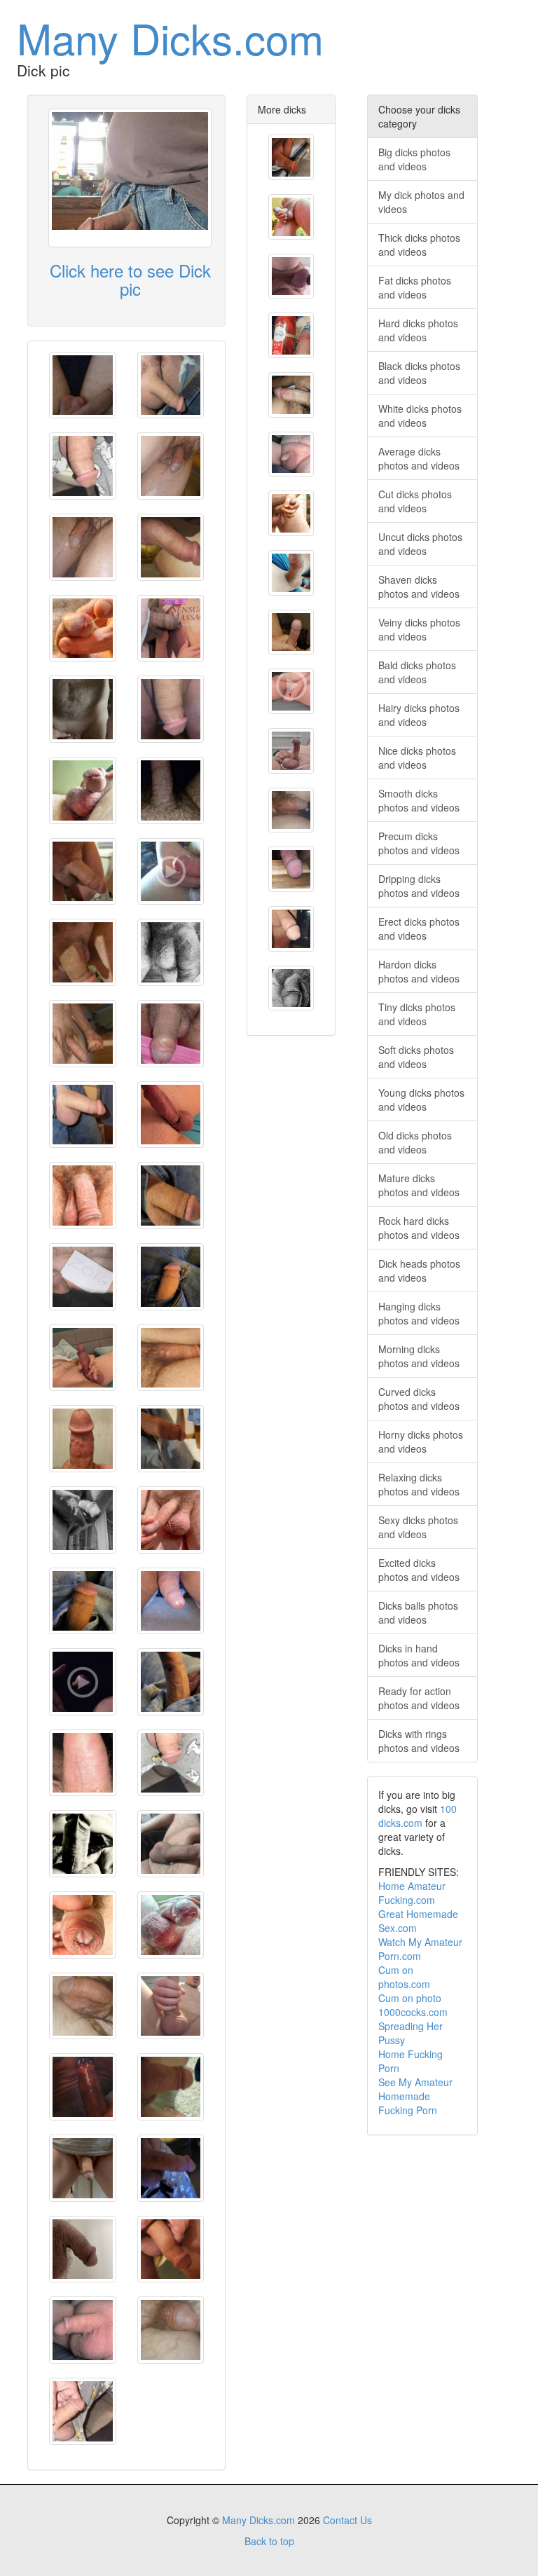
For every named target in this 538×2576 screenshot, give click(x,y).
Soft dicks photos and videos (416, 1057)
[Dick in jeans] (171, 1277)
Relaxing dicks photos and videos (419, 1484)
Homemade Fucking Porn (408, 2103)
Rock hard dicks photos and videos (419, 1228)
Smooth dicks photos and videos (419, 800)
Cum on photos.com (404, 1977)
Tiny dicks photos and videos (417, 1014)
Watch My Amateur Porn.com (420, 1949)
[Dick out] (83, 1763)
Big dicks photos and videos (414, 159)
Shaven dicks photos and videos (419, 587)
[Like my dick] (171, 1844)
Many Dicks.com (170, 37)
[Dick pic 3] (83, 2249)
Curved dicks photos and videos (419, 1399)
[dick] (83, 629)
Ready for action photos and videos (419, 1698)
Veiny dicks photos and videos (419, 629)
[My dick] (171, 1115)
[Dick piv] (171, 1034)
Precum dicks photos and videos (419, 843)
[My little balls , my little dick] (83, 385)
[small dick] (291, 454)
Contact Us (347, 2520)
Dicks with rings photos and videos (419, 1741)
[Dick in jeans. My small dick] (291, 157)
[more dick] (291, 335)
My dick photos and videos (421, 202)
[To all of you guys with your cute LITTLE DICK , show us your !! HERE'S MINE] (83, 1682)
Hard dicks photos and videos (418, 330)
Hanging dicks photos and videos (419, 1313)
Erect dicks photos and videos (419, 929)
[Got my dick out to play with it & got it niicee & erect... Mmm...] (83, 1439)
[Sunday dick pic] (291, 573)
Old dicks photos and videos (415, 1142)
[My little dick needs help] (83, 709)
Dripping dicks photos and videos (419, 886)
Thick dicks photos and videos (419, 245)
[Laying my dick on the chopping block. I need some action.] (291, 869)
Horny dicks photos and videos (421, 1441)
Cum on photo (410, 1998)
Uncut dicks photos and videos (420, 544)
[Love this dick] (83, 2087)
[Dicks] (83, 2168)
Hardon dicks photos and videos (419, 971)
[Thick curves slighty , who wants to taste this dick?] (291, 395)
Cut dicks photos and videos (415, 501)
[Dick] (171, 2006)
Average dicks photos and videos (419, 458)
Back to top (269, 2541)
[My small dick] (171, 385)
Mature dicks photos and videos (419, 1185)
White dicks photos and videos (420, 416)
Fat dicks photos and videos (415, 287)
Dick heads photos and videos (419, 1270)
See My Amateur (415, 2082)
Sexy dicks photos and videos (418, 1527)
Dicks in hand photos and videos (419, 1655)
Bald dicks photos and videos (417, 672)
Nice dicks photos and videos (417, 758)
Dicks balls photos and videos (418, 1612)
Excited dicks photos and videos (419, 1570)
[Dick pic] (83, 466)
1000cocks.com (413, 2012)
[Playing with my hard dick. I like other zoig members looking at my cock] (291, 632)
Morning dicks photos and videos (419, 1356)
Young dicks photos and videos (421, 1099)
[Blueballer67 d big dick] (291, 929)
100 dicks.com (418, 1816)
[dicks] (291, 691)
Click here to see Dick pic (130, 279)
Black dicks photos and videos (419, 373)
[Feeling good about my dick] (171, 790)
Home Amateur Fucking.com (412, 1893)
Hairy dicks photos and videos (419, 715)
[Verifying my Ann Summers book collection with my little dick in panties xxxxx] (171, 629)
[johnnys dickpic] (83, 1844)
